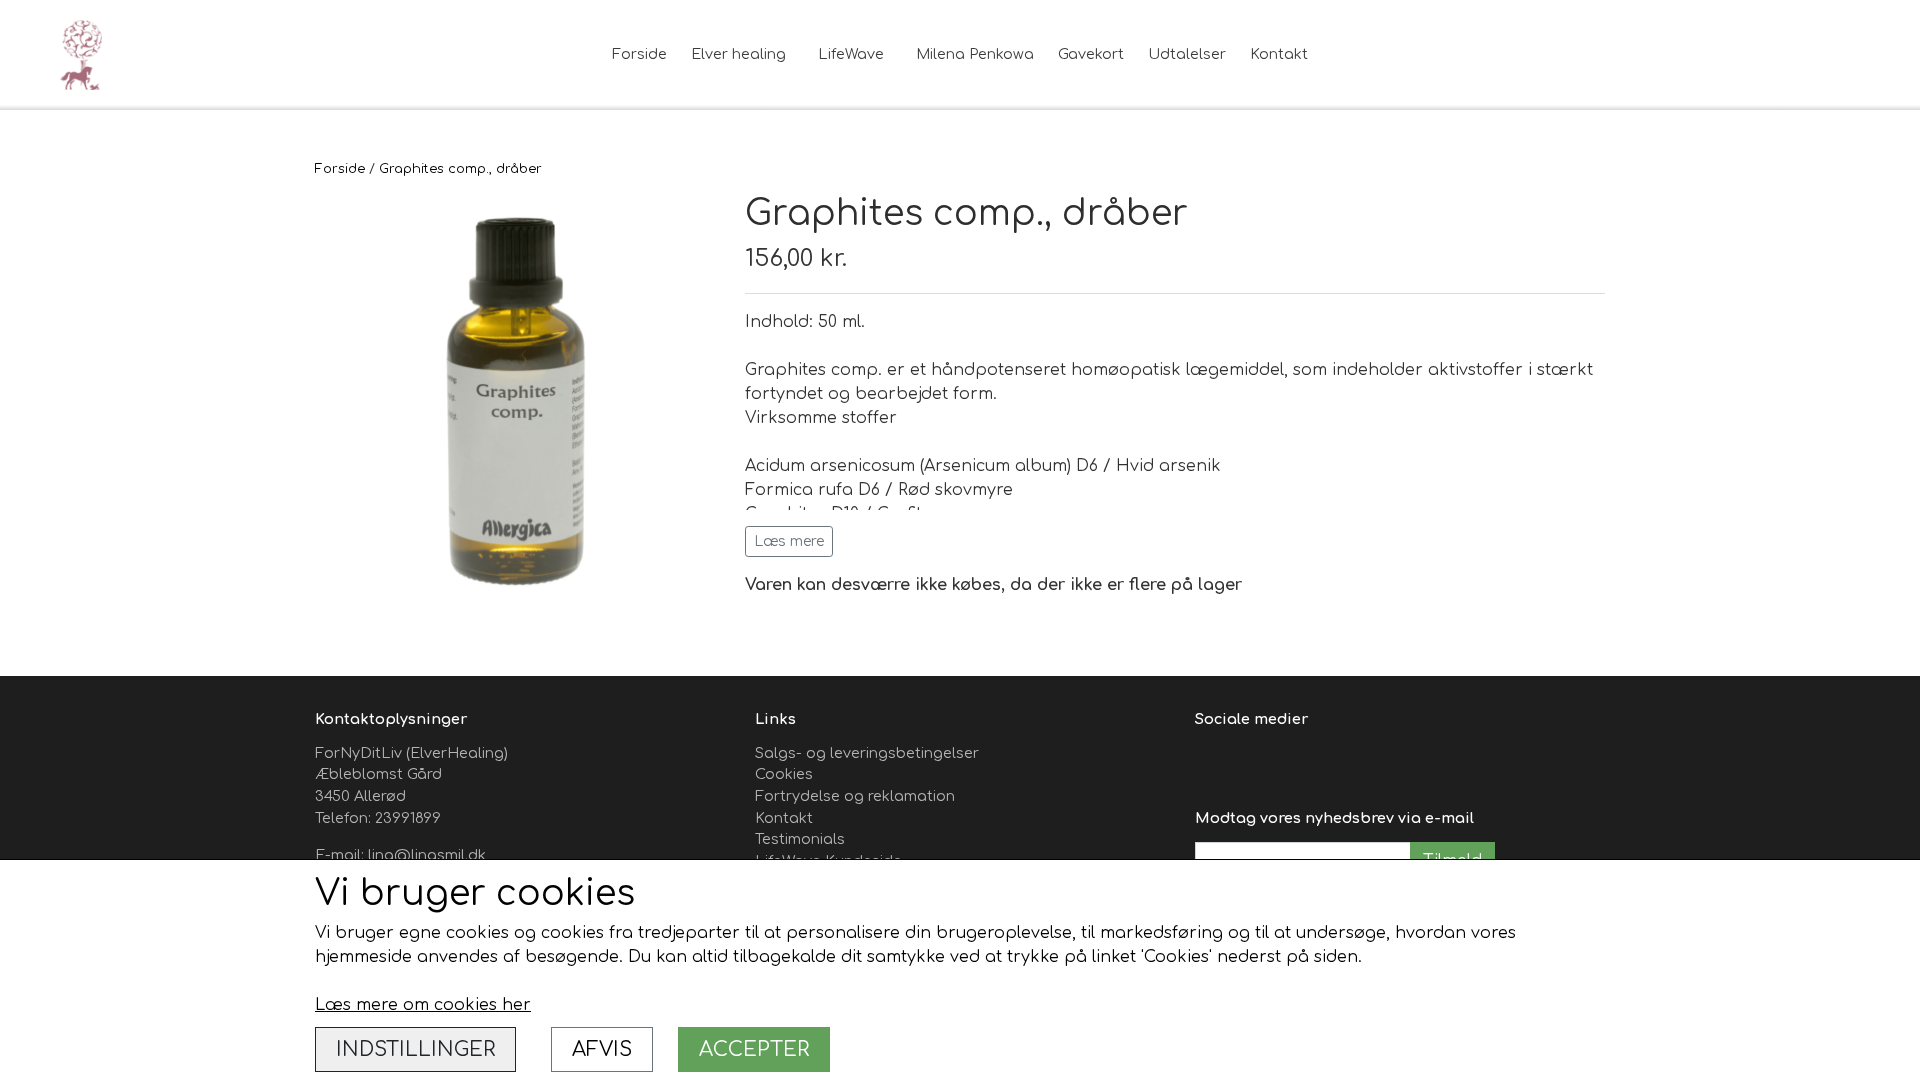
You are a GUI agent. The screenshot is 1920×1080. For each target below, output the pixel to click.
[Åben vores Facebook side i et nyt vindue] (1212, 764)
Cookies (784, 774)
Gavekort (1091, 54)
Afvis (602, 1049)
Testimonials (800, 839)
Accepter (754, 1049)
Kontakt (1279, 54)
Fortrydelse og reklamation (855, 796)
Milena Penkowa (975, 54)
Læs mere (789, 541)
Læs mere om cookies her (423, 1005)
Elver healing (738, 54)
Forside (639, 54)
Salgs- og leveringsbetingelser (867, 753)
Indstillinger (415, 1049)
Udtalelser (1187, 54)
